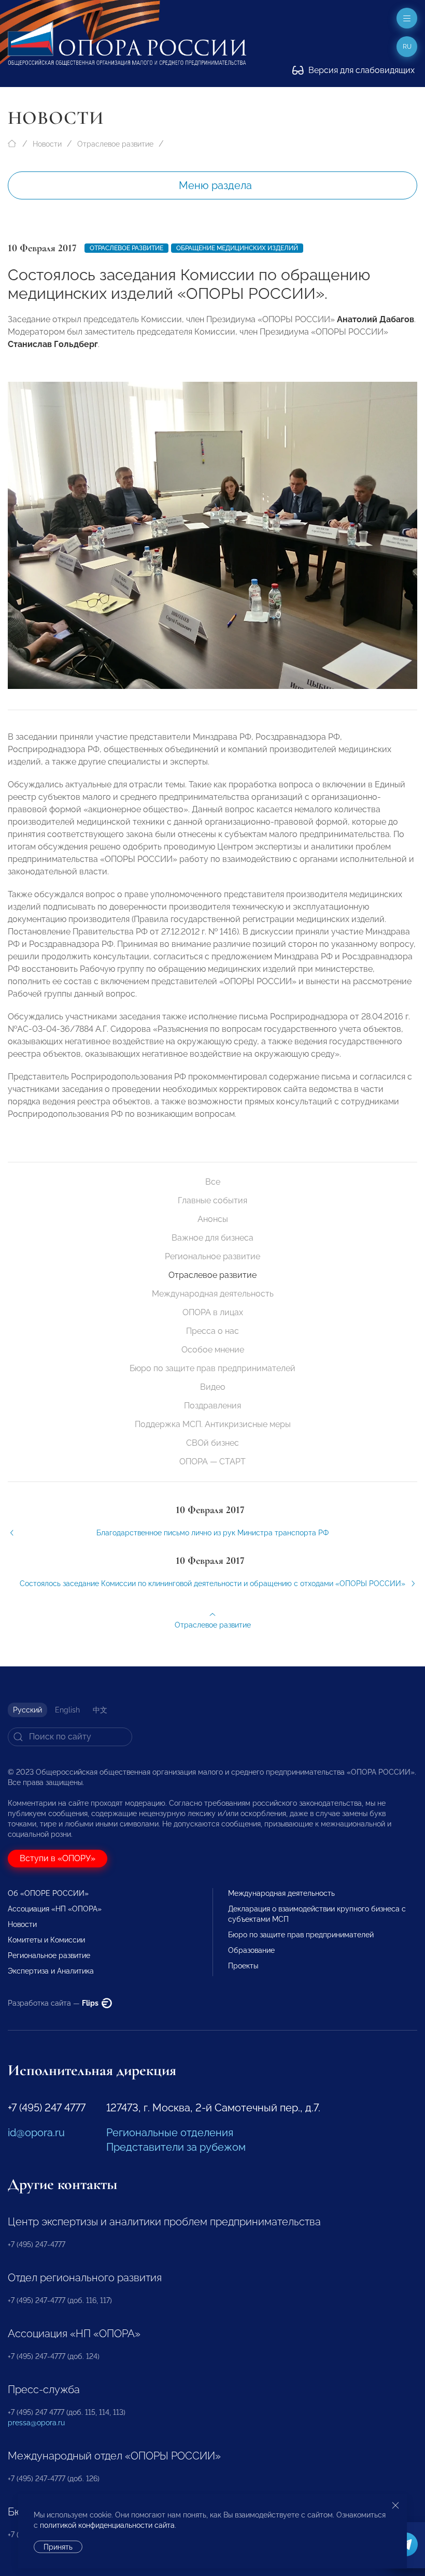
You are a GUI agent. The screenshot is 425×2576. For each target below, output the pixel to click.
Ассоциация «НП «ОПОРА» (55, 1909)
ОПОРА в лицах (213, 1312)
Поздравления (212, 1406)
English (67, 1710)
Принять (58, 2547)
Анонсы (213, 1219)
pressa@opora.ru (36, 2423)
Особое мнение (213, 1350)
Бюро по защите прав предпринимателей (212, 1368)
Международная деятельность (213, 1294)
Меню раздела (215, 185)
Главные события (212, 1200)
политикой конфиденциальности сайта (107, 2525)
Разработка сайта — (54, 2003)
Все (213, 1182)
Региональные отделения (170, 2133)
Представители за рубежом (176, 2147)
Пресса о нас (212, 1331)
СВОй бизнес (212, 1443)
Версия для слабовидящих (360, 70)
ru (407, 47)
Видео (213, 1387)
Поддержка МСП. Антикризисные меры (213, 1424)
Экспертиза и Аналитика (51, 1971)
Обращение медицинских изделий (237, 248)
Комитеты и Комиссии (46, 1940)
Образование (251, 1950)
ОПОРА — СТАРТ (212, 1462)
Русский (27, 1710)
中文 (100, 1710)
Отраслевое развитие (115, 144)
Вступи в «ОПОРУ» (58, 1858)
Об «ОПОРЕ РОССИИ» (48, 1893)
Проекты (243, 1966)
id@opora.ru (36, 2133)
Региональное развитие (212, 1256)
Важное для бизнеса (212, 1238)
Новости (47, 144)
